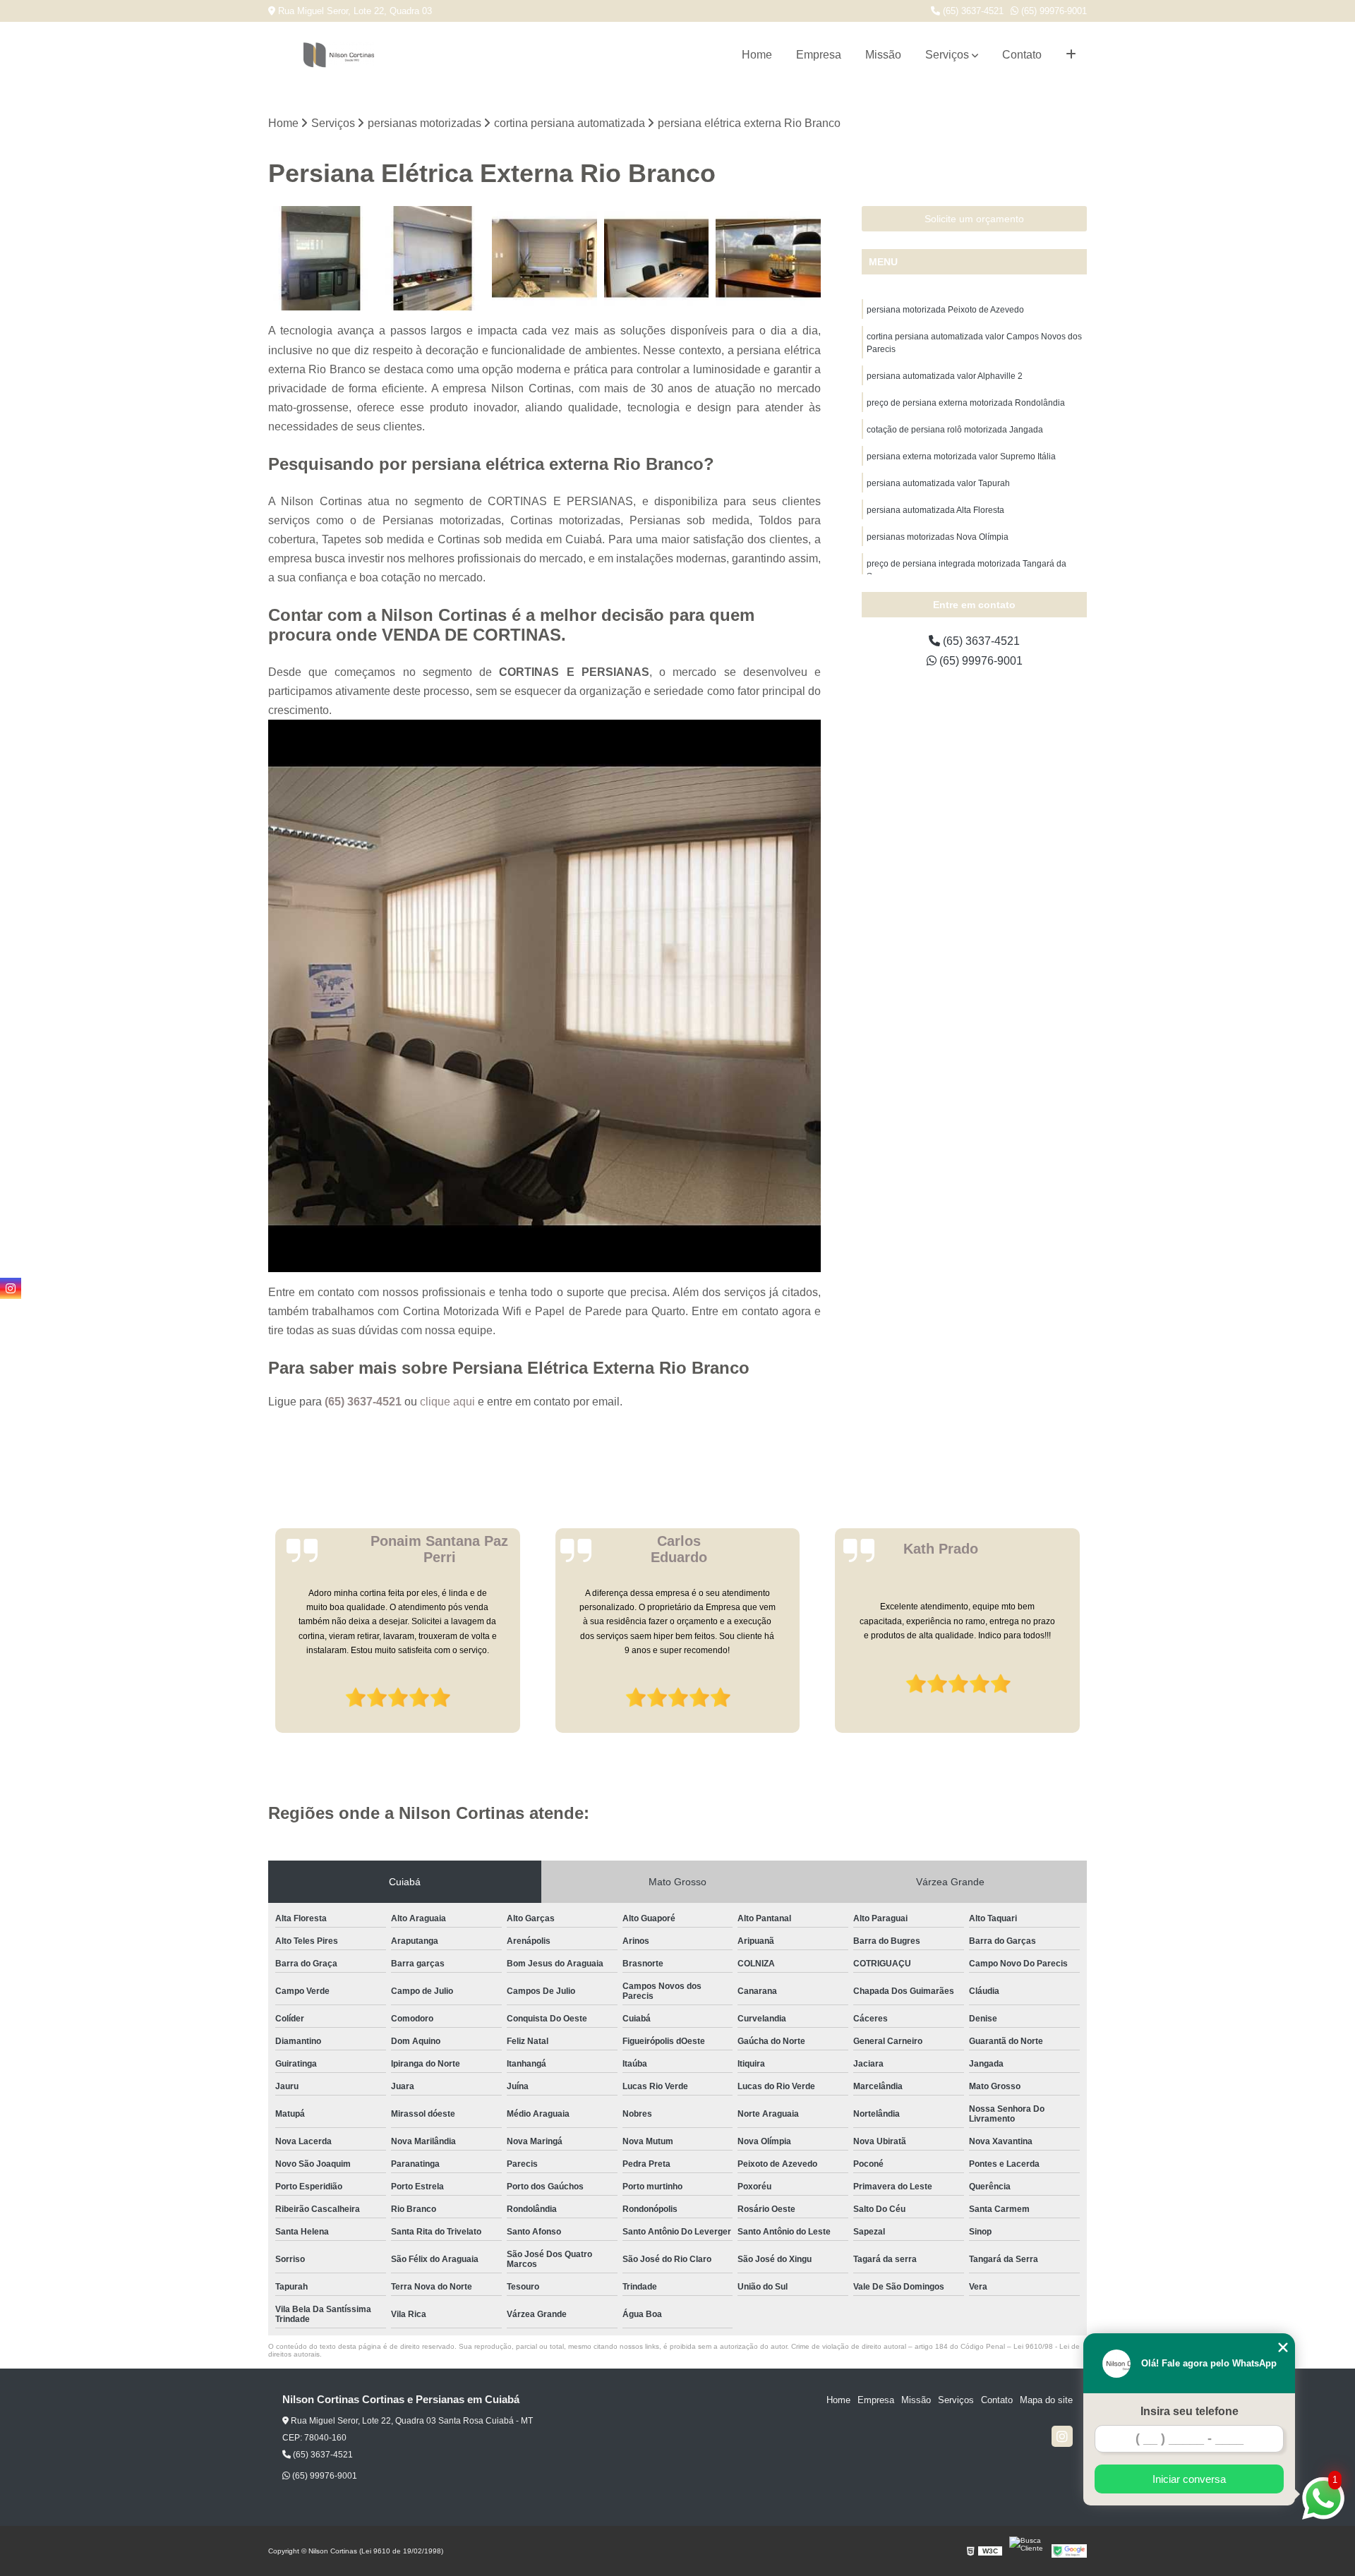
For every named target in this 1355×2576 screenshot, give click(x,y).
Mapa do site (1046, 2400)
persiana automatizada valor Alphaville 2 (945, 376)
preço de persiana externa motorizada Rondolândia (966, 403)
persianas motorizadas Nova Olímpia (938, 537)
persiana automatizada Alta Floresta (935, 510)
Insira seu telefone (1190, 2411)
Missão (883, 55)
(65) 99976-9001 (1053, 11)
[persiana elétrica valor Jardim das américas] (321, 259)
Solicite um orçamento (974, 219)
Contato (1022, 55)
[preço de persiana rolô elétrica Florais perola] (544, 259)
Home (757, 55)
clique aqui (447, 1402)
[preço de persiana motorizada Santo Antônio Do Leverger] (433, 259)
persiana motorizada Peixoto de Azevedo (945, 310)
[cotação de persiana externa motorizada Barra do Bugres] (657, 259)
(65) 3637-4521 (972, 11)
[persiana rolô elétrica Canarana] (768, 259)
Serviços (947, 55)
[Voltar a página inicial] (339, 55)
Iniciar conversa (1189, 2479)
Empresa (819, 55)
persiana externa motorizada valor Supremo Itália (961, 456)
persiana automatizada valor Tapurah (938, 483)
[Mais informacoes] (1071, 55)
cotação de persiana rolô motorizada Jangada (955, 430)
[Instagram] (1062, 2436)
